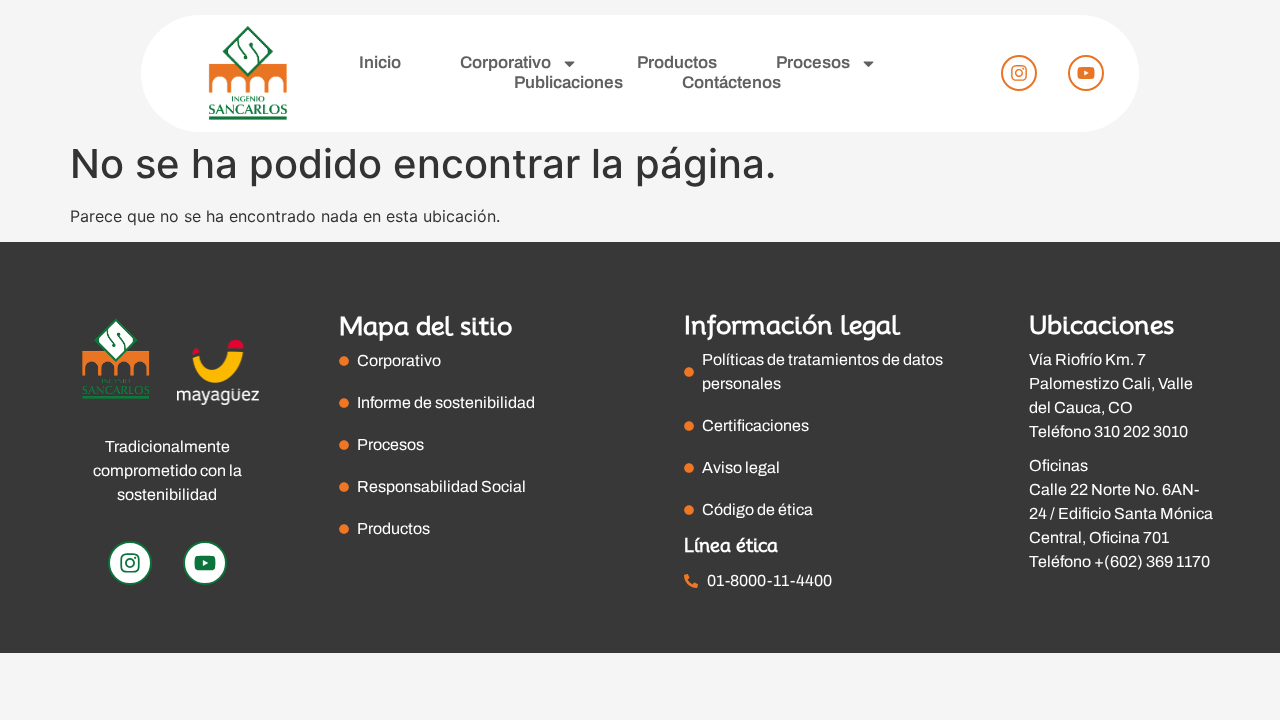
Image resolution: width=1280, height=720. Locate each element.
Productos (677, 62)
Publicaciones (568, 82)
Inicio (380, 62)
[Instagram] (1019, 73)
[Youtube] (1086, 73)
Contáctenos (731, 82)
